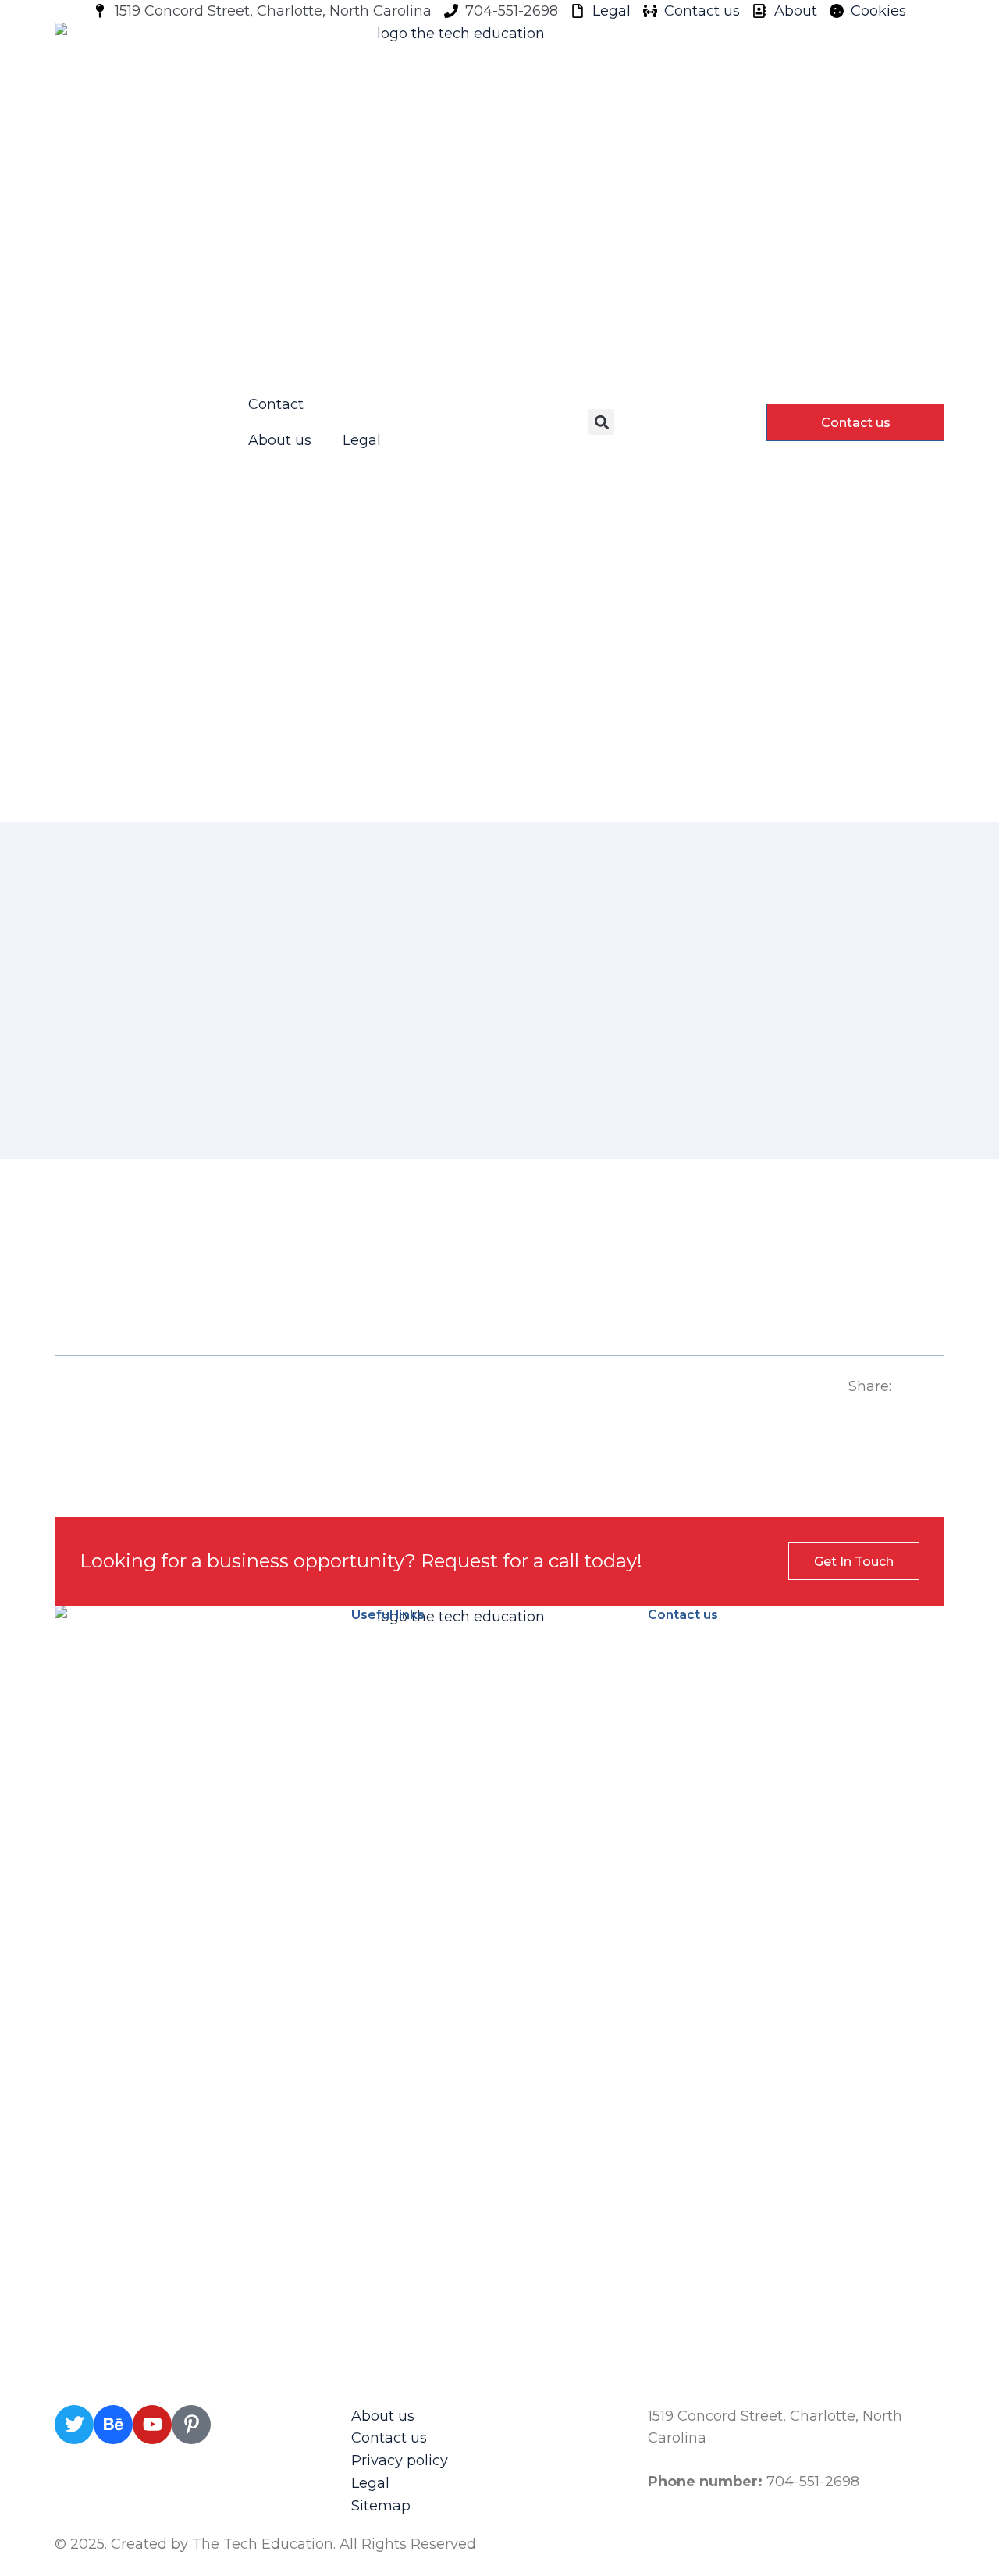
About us (280, 440)
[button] (601, 422)
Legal (362, 440)
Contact (276, 404)
